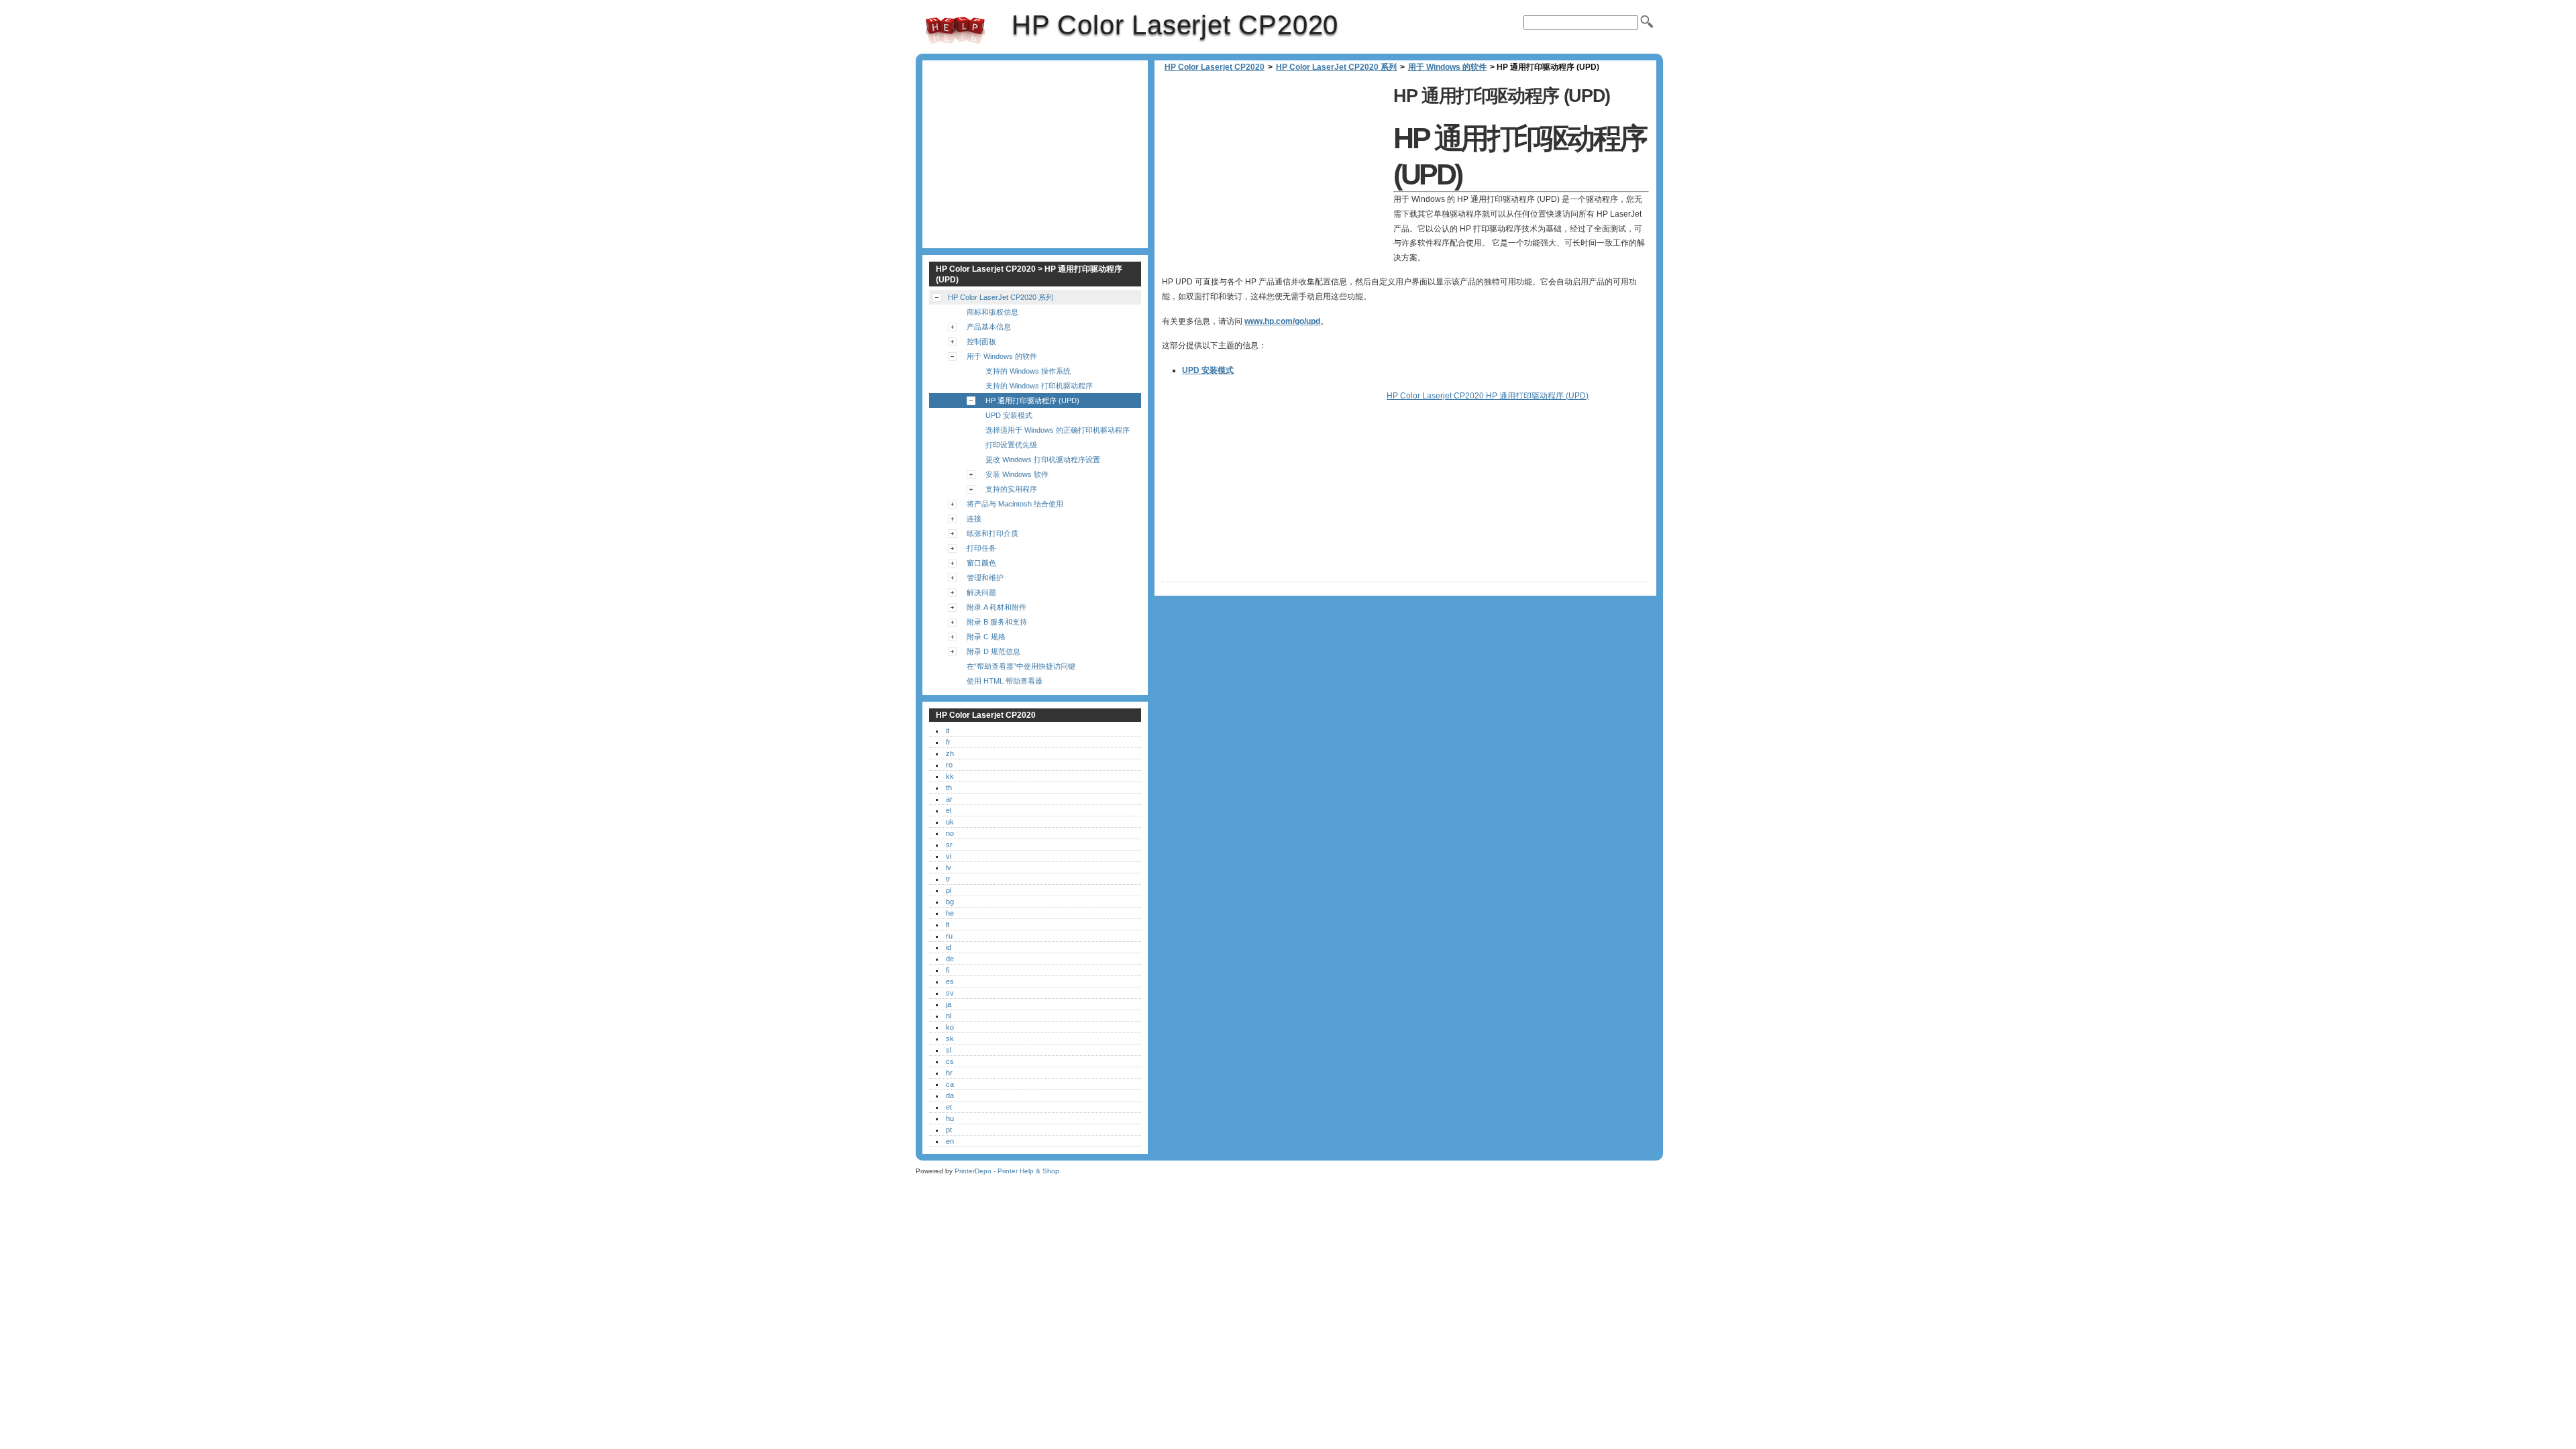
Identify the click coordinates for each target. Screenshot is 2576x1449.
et (949, 1107)
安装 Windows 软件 (1017, 474)
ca (950, 1084)
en (950, 1141)
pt (949, 1130)
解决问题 (981, 592)
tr (948, 879)
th (949, 788)
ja (949, 1004)
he (950, 913)
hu (950, 1118)
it (948, 731)
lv (949, 867)
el (949, 810)
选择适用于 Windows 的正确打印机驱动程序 (1058, 430)
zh (950, 753)
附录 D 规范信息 (994, 651)
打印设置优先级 (1011, 445)
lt (948, 924)
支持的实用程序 (1011, 489)
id (949, 947)
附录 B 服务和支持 (997, 622)
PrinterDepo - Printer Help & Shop (1007, 1171)
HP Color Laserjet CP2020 (955, 30)
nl (949, 1016)
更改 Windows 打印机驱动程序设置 (1043, 460)
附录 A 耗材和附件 (997, 607)
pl (949, 890)
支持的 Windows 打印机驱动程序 (1039, 386)
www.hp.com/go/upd (1282, 321)
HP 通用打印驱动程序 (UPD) (1032, 400)
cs (950, 1061)
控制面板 (981, 341)
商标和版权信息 (992, 312)
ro (949, 765)
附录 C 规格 (986, 637)
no (950, 833)
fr (948, 742)
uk (950, 822)
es (950, 981)
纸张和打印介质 (992, 533)
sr (949, 845)
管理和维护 (985, 578)
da (950, 1095)
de (950, 959)
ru (949, 936)
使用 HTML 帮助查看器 (1005, 681)
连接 (974, 519)
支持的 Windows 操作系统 (1028, 371)
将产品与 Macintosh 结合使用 (1015, 504)
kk (950, 776)
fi (948, 970)
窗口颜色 (981, 563)
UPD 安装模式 (1208, 370)
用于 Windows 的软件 (1447, 67)
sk (950, 1038)
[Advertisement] (1274, 174)
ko (950, 1027)
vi (949, 856)
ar (949, 799)
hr (949, 1073)
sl (949, 1050)
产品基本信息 (989, 327)
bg (950, 902)
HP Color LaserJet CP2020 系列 (1336, 67)
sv (950, 993)
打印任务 (981, 548)
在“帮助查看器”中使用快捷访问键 (1021, 666)
